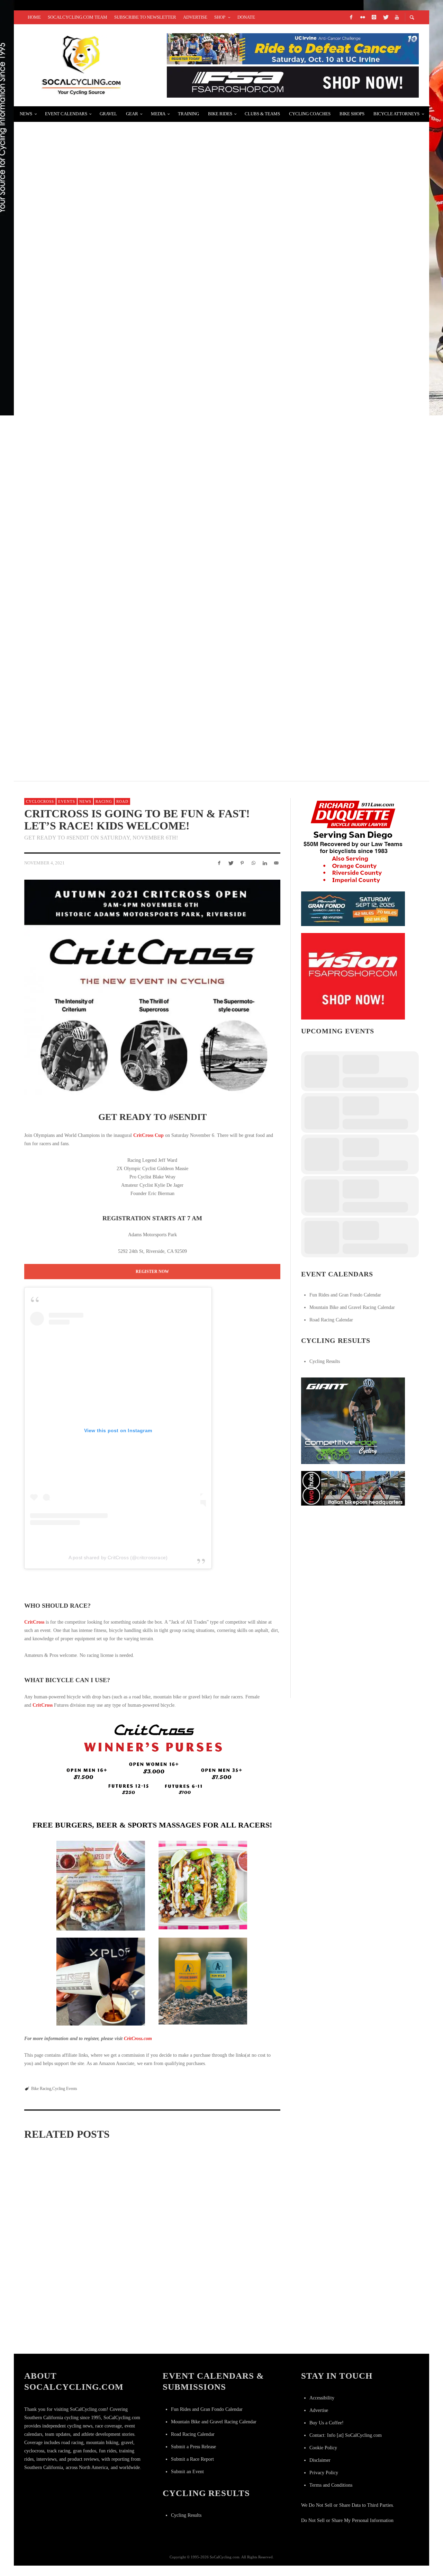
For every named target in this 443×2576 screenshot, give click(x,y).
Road (122, 801)
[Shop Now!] (353, 976)
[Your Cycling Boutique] (353, 1488)
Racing (104, 801)
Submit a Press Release (193, 2447)
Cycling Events (65, 2089)
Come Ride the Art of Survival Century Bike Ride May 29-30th (123, 298)
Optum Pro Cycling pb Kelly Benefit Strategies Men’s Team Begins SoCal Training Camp (168, 545)
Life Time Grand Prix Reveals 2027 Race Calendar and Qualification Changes (63, 2333)
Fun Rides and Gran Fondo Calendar (345, 1295)
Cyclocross (40, 801)
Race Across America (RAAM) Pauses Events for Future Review (151, 2238)
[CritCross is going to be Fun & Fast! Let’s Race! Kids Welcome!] (152, 987)
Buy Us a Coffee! (327, 2423)
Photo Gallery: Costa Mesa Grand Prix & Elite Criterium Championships (150, 2334)
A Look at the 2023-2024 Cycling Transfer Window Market (117, 133)
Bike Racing (41, 2089)
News (85, 801)
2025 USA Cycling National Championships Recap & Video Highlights (134, 628)
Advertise (319, 2410)
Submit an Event (187, 2472)
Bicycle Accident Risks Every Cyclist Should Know (110, 381)
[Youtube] (397, 17)
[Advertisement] (353, 1556)
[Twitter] (385, 17)
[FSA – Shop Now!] (293, 82)
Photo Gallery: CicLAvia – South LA (83, 463)
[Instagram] (374, 17)
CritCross (34, 1622)
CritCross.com (138, 2039)
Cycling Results (325, 1361)
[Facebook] (351, 17)
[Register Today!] (353, 908)
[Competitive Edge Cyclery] (353, 1420)
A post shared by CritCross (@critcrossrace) (118, 1558)
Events (67, 801)
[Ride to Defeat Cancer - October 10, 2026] (293, 48)
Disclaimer (320, 2460)
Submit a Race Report (192, 2459)
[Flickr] (362, 17)
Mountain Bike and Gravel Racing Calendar (352, 1307)
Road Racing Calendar (331, 1320)
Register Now (152, 1272)
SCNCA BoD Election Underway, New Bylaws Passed (107, 216)
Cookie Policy (323, 2448)
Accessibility (322, 2398)
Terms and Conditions (331, 2485)
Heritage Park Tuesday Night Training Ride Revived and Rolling (131, 710)
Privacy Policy (324, 2473)
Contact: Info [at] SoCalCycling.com (346, 2435)
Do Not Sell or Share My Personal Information (347, 2520)
